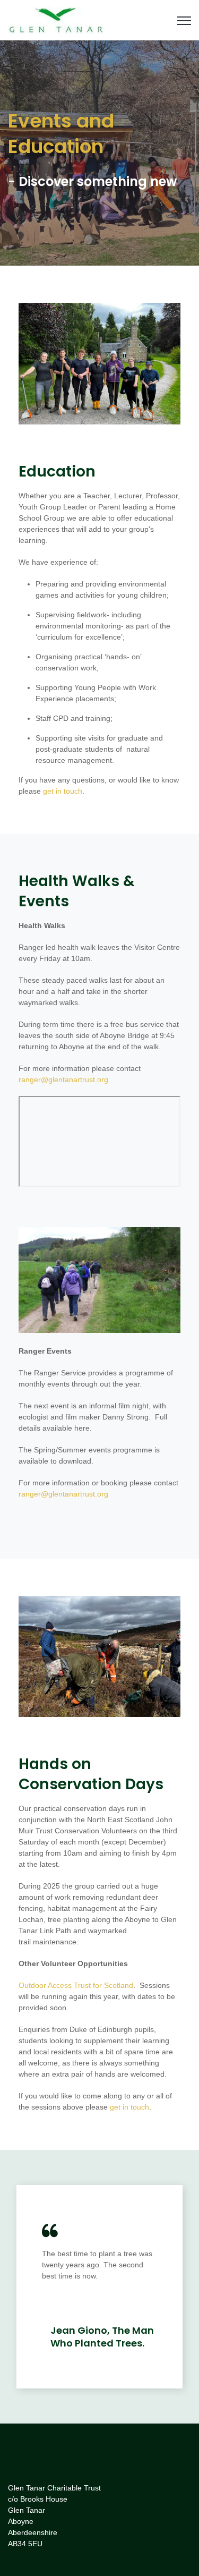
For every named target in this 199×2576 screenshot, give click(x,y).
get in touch (63, 791)
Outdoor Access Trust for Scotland (76, 1985)
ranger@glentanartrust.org (63, 1079)
